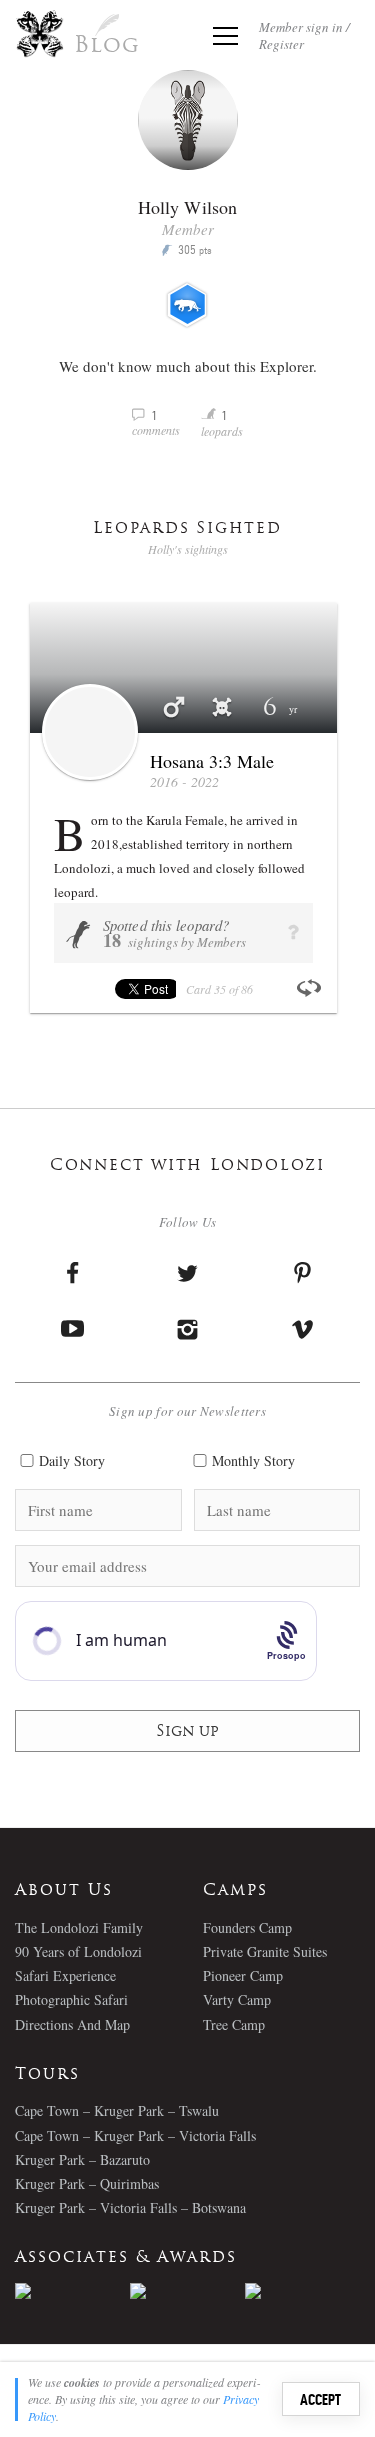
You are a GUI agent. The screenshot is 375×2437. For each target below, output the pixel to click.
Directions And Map (72, 2024)
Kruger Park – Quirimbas (87, 2183)
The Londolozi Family (79, 1927)
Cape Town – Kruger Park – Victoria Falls (135, 2135)
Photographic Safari (71, 1999)
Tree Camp (234, 2024)
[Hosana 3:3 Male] (90, 732)
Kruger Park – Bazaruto (82, 2159)
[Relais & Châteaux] (302, 2291)
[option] (72, 2291)
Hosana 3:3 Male (212, 761)
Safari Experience (65, 1975)
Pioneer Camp (243, 1975)
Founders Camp (247, 1927)
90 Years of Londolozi (78, 1951)
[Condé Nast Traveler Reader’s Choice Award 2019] (72, 2291)
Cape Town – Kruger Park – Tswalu (117, 2110)
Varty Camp (237, 1999)
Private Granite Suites (265, 1951)
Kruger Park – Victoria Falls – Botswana (130, 2207)
